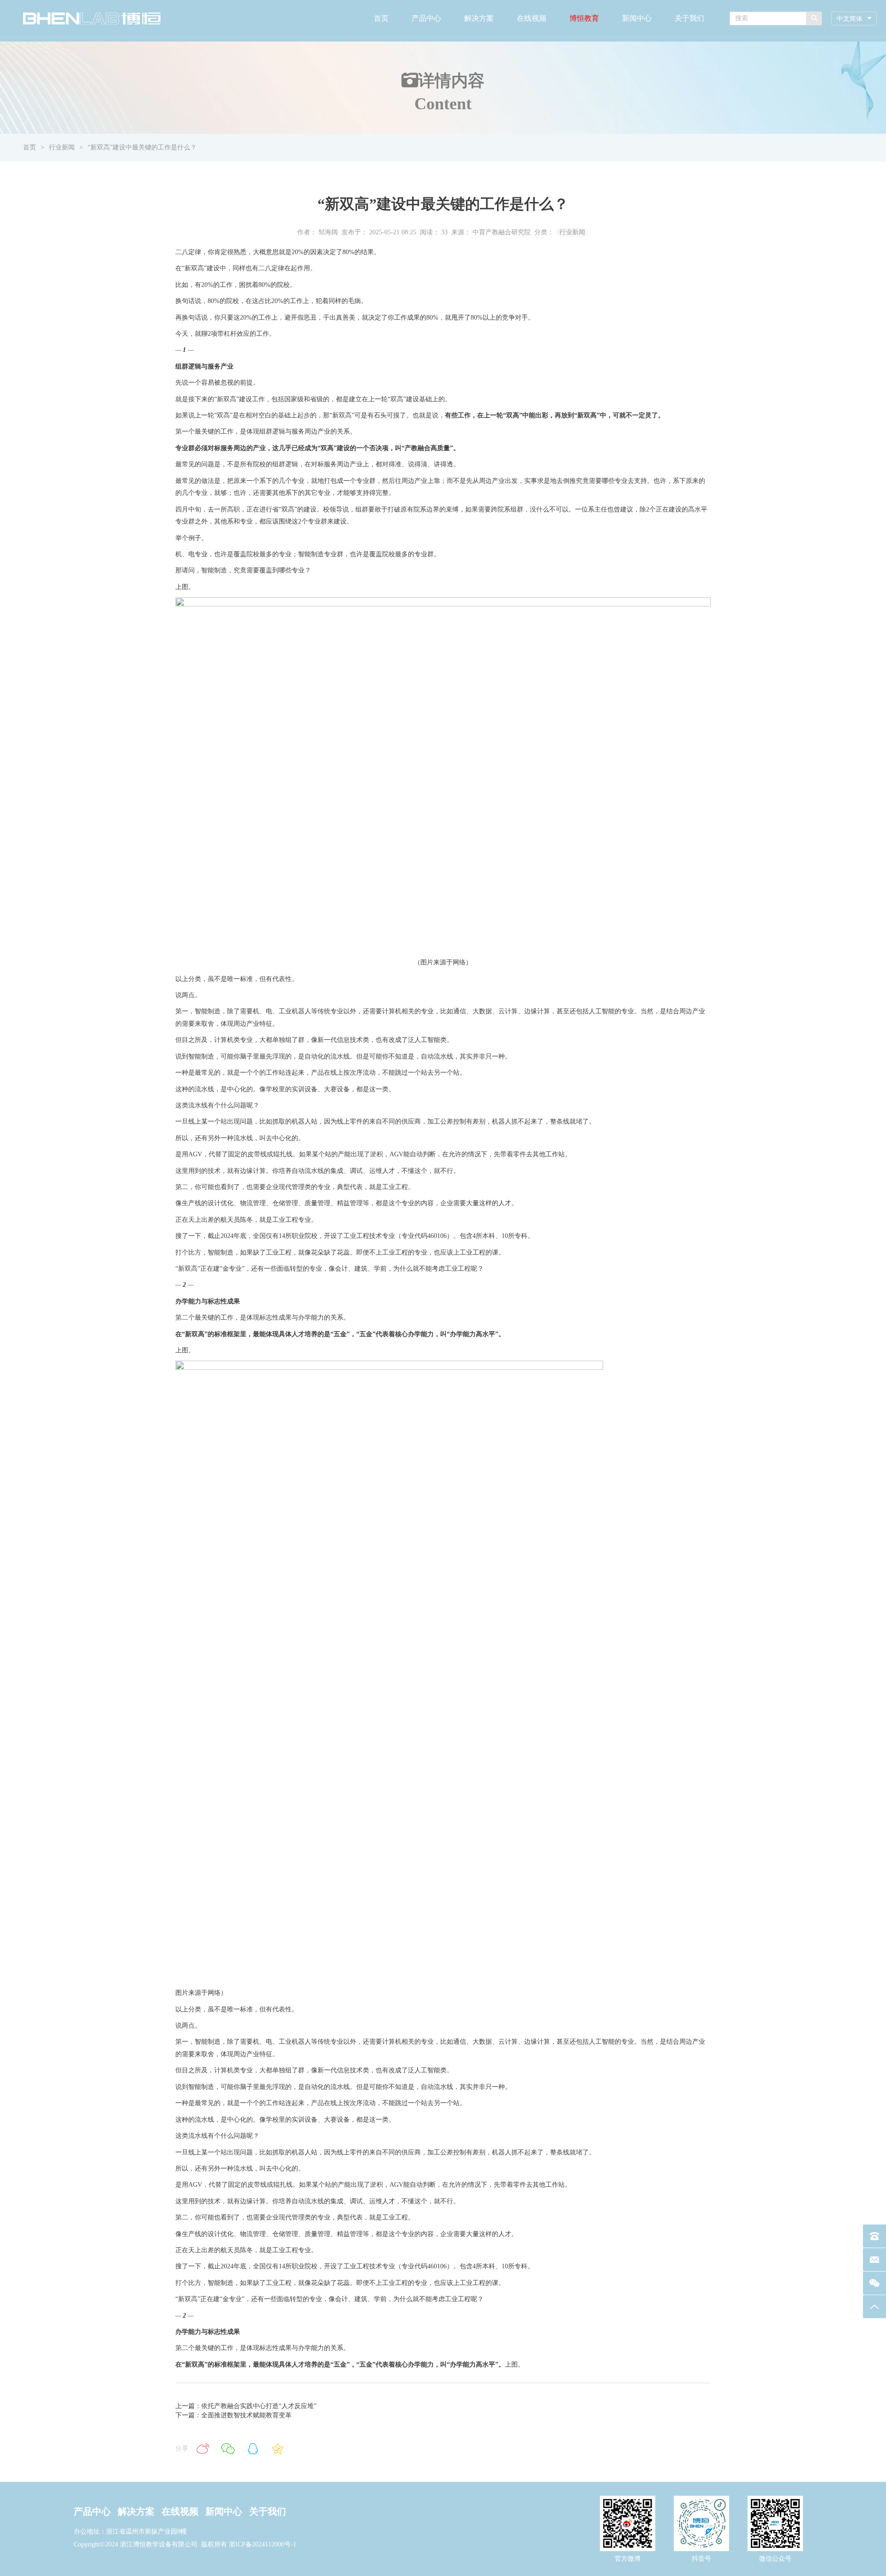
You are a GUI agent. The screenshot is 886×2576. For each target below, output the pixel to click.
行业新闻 (62, 147)
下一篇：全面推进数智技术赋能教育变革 (233, 2415)
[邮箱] (874, 2260)
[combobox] (854, 19)
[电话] (874, 2236)
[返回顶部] (874, 2307)
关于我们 (689, 18)
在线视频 (532, 18)
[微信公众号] (874, 2283)
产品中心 (426, 18)
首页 (381, 18)
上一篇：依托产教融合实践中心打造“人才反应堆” (246, 2406)
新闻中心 (637, 18)
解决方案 (479, 18)
